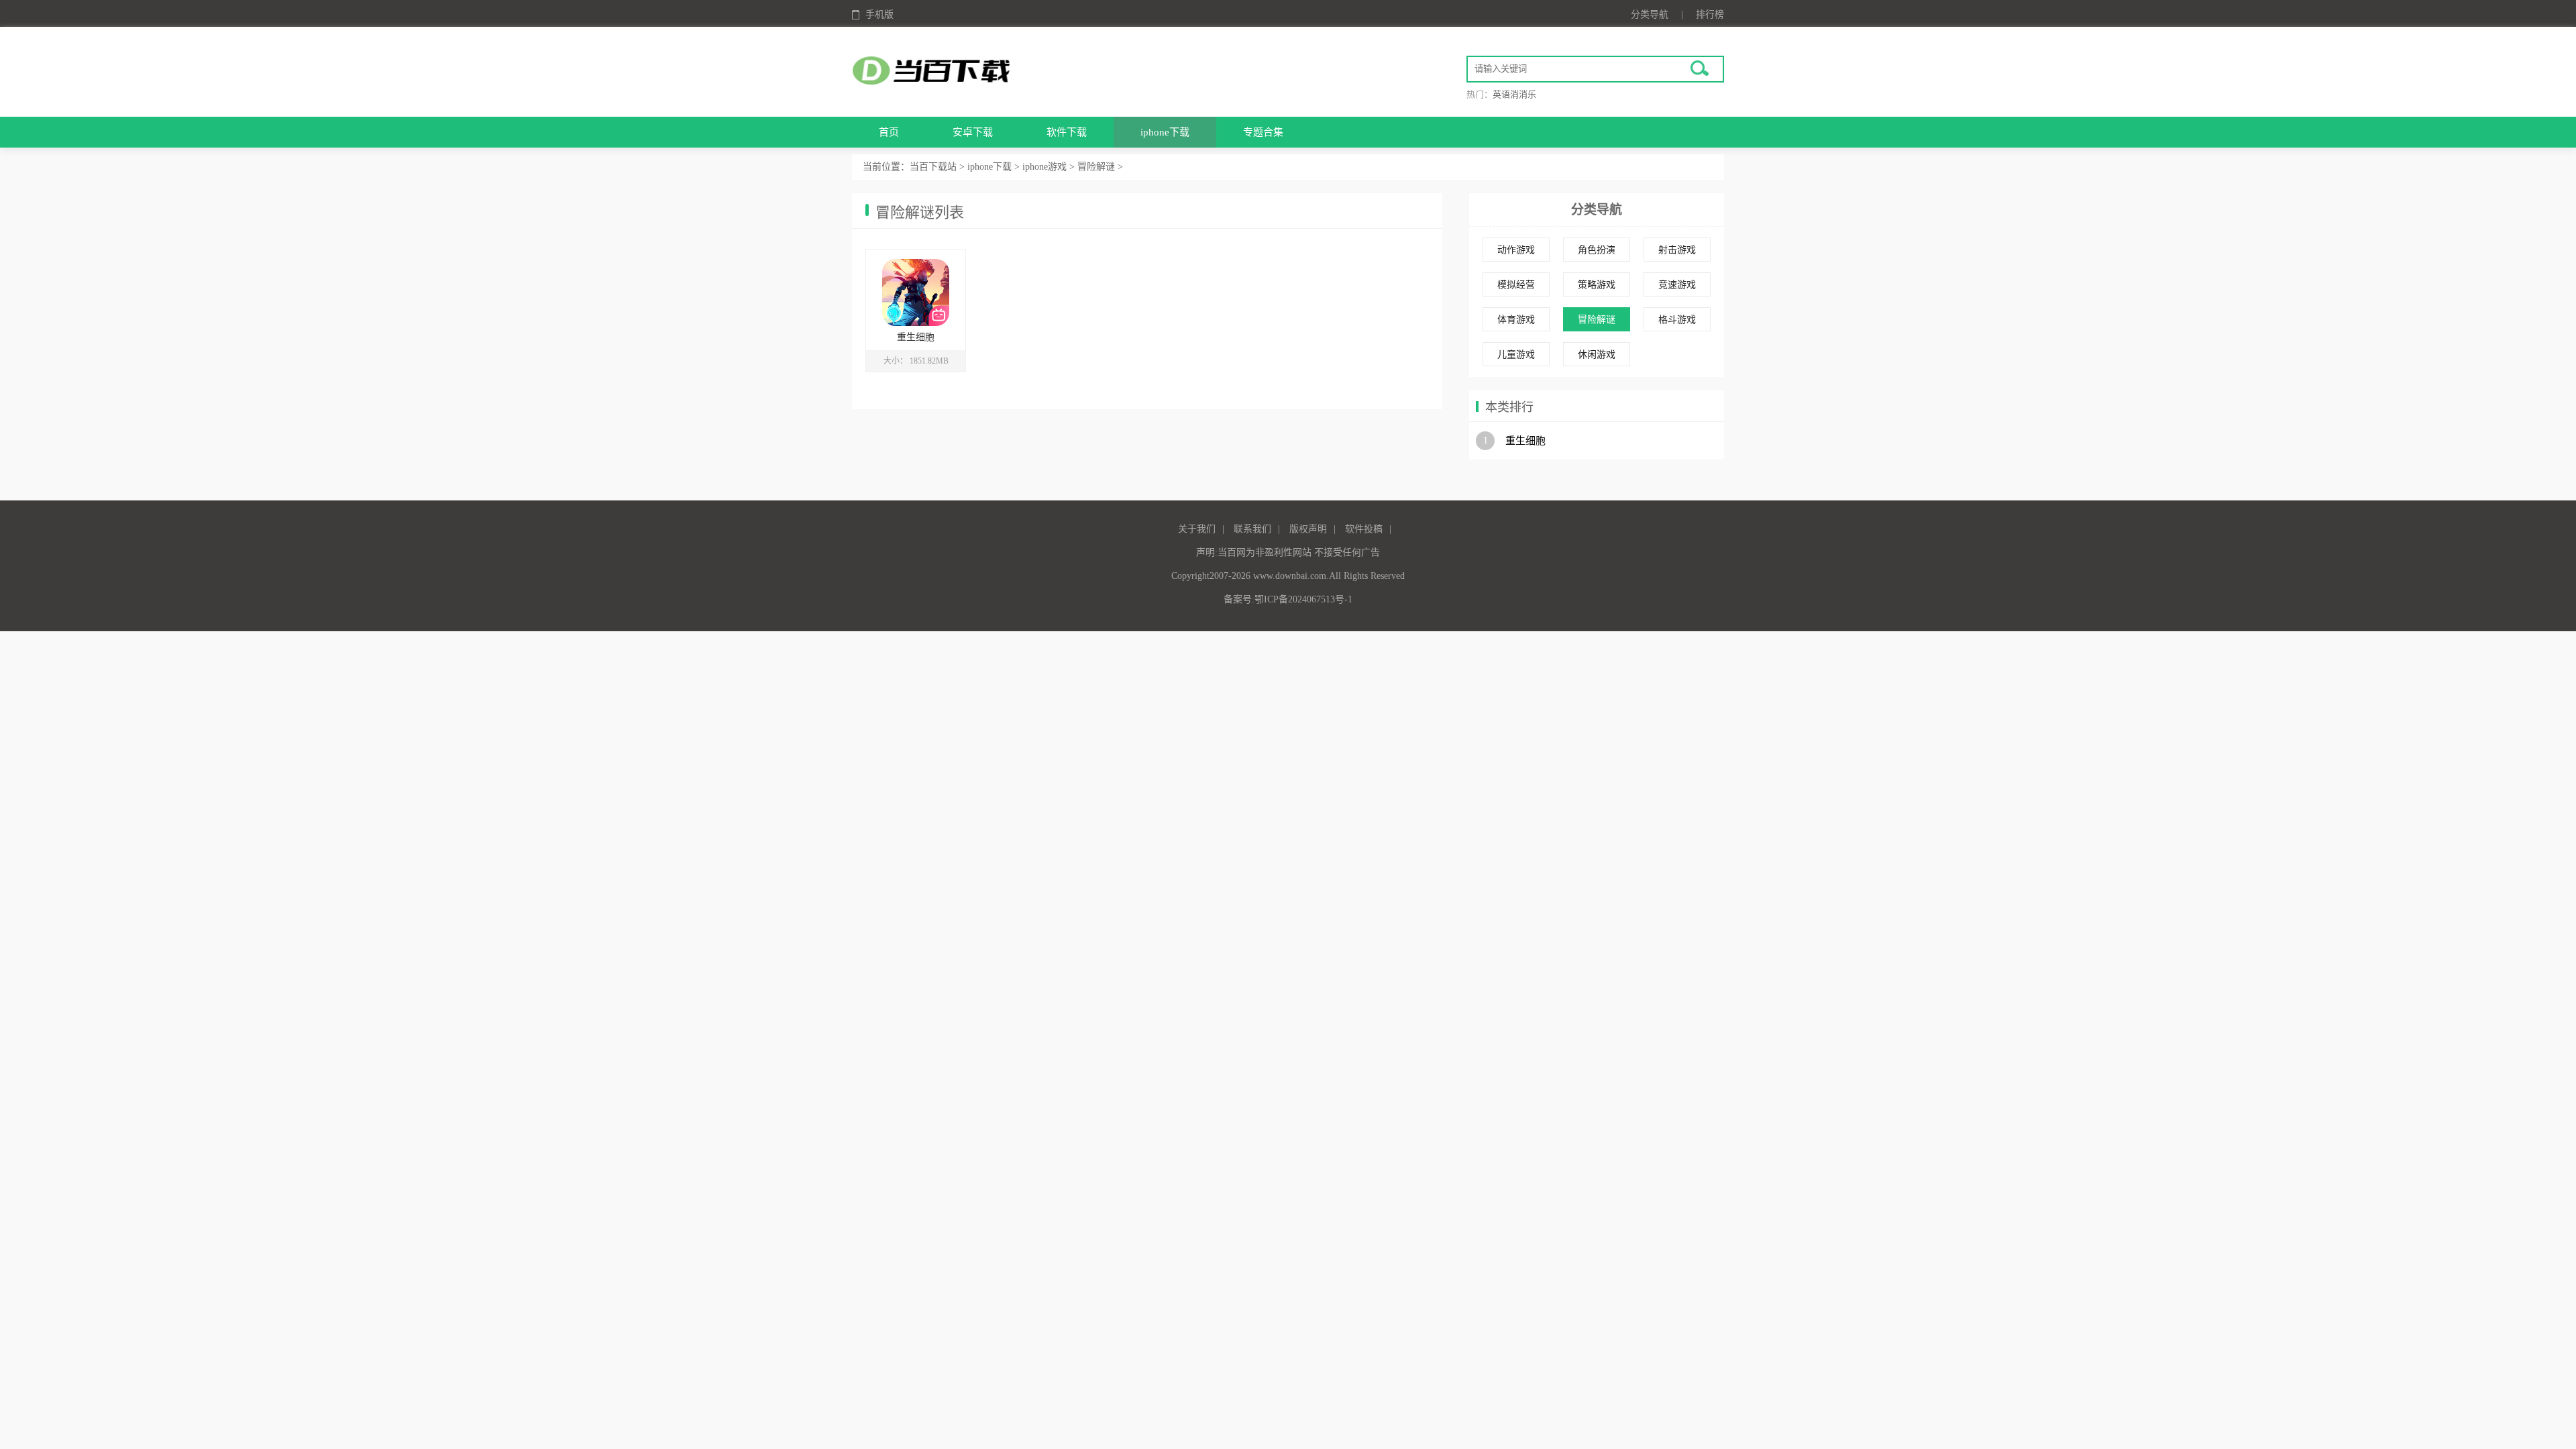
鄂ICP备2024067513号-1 (1303, 599)
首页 (889, 132)
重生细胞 (1525, 441)
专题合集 (1263, 132)
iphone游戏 (1044, 167)
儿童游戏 (1516, 355)
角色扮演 (1597, 250)
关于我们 (1197, 529)
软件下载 (1067, 132)
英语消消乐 (1514, 94)
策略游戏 (1597, 285)
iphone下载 (1165, 132)
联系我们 (1252, 529)
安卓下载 (973, 132)
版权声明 (1308, 529)
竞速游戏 (1677, 285)
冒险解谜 (1096, 167)
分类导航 (1650, 14)
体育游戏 (1516, 320)
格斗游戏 (1677, 320)
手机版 (879, 14)
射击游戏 (1677, 250)
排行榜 (1710, 14)
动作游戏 (1516, 250)
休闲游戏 (1597, 355)
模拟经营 (1516, 285)
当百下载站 (933, 167)
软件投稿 (1364, 529)
